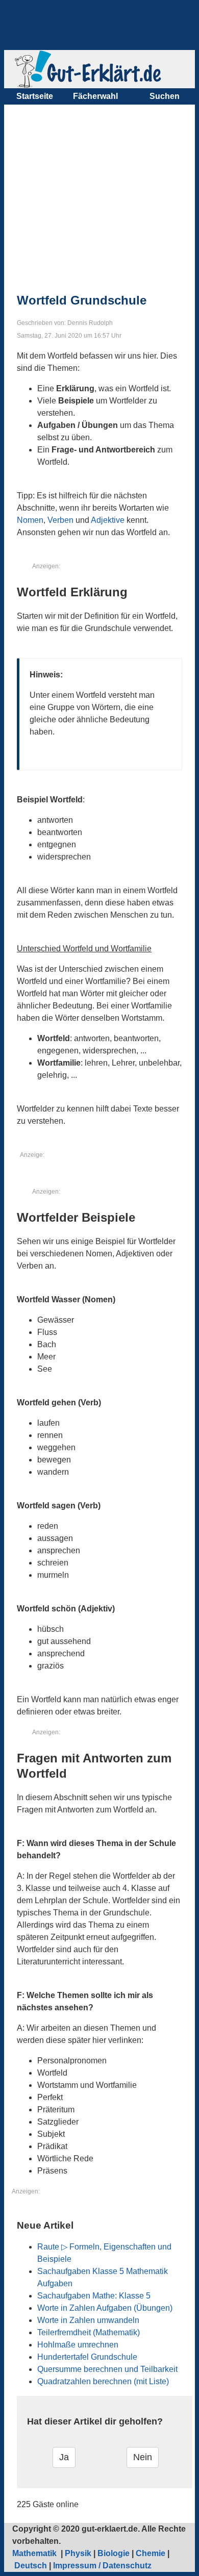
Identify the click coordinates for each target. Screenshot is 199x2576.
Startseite (35, 96)
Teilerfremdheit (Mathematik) (89, 2332)
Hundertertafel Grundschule (87, 2357)
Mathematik (35, 2553)
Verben (60, 520)
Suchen (165, 96)
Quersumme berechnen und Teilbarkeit (107, 2369)
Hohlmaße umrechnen (78, 2345)
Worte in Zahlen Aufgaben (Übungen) (105, 2308)
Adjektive (108, 520)
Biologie (114, 2553)
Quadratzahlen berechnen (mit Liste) (103, 2381)
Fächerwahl (95, 96)
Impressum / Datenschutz (102, 2566)
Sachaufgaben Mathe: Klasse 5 (94, 2296)
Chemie (151, 2553)
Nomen (30, 520)
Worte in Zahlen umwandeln (88, 2320)
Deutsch (31, 2566)
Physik (78, 2553)
